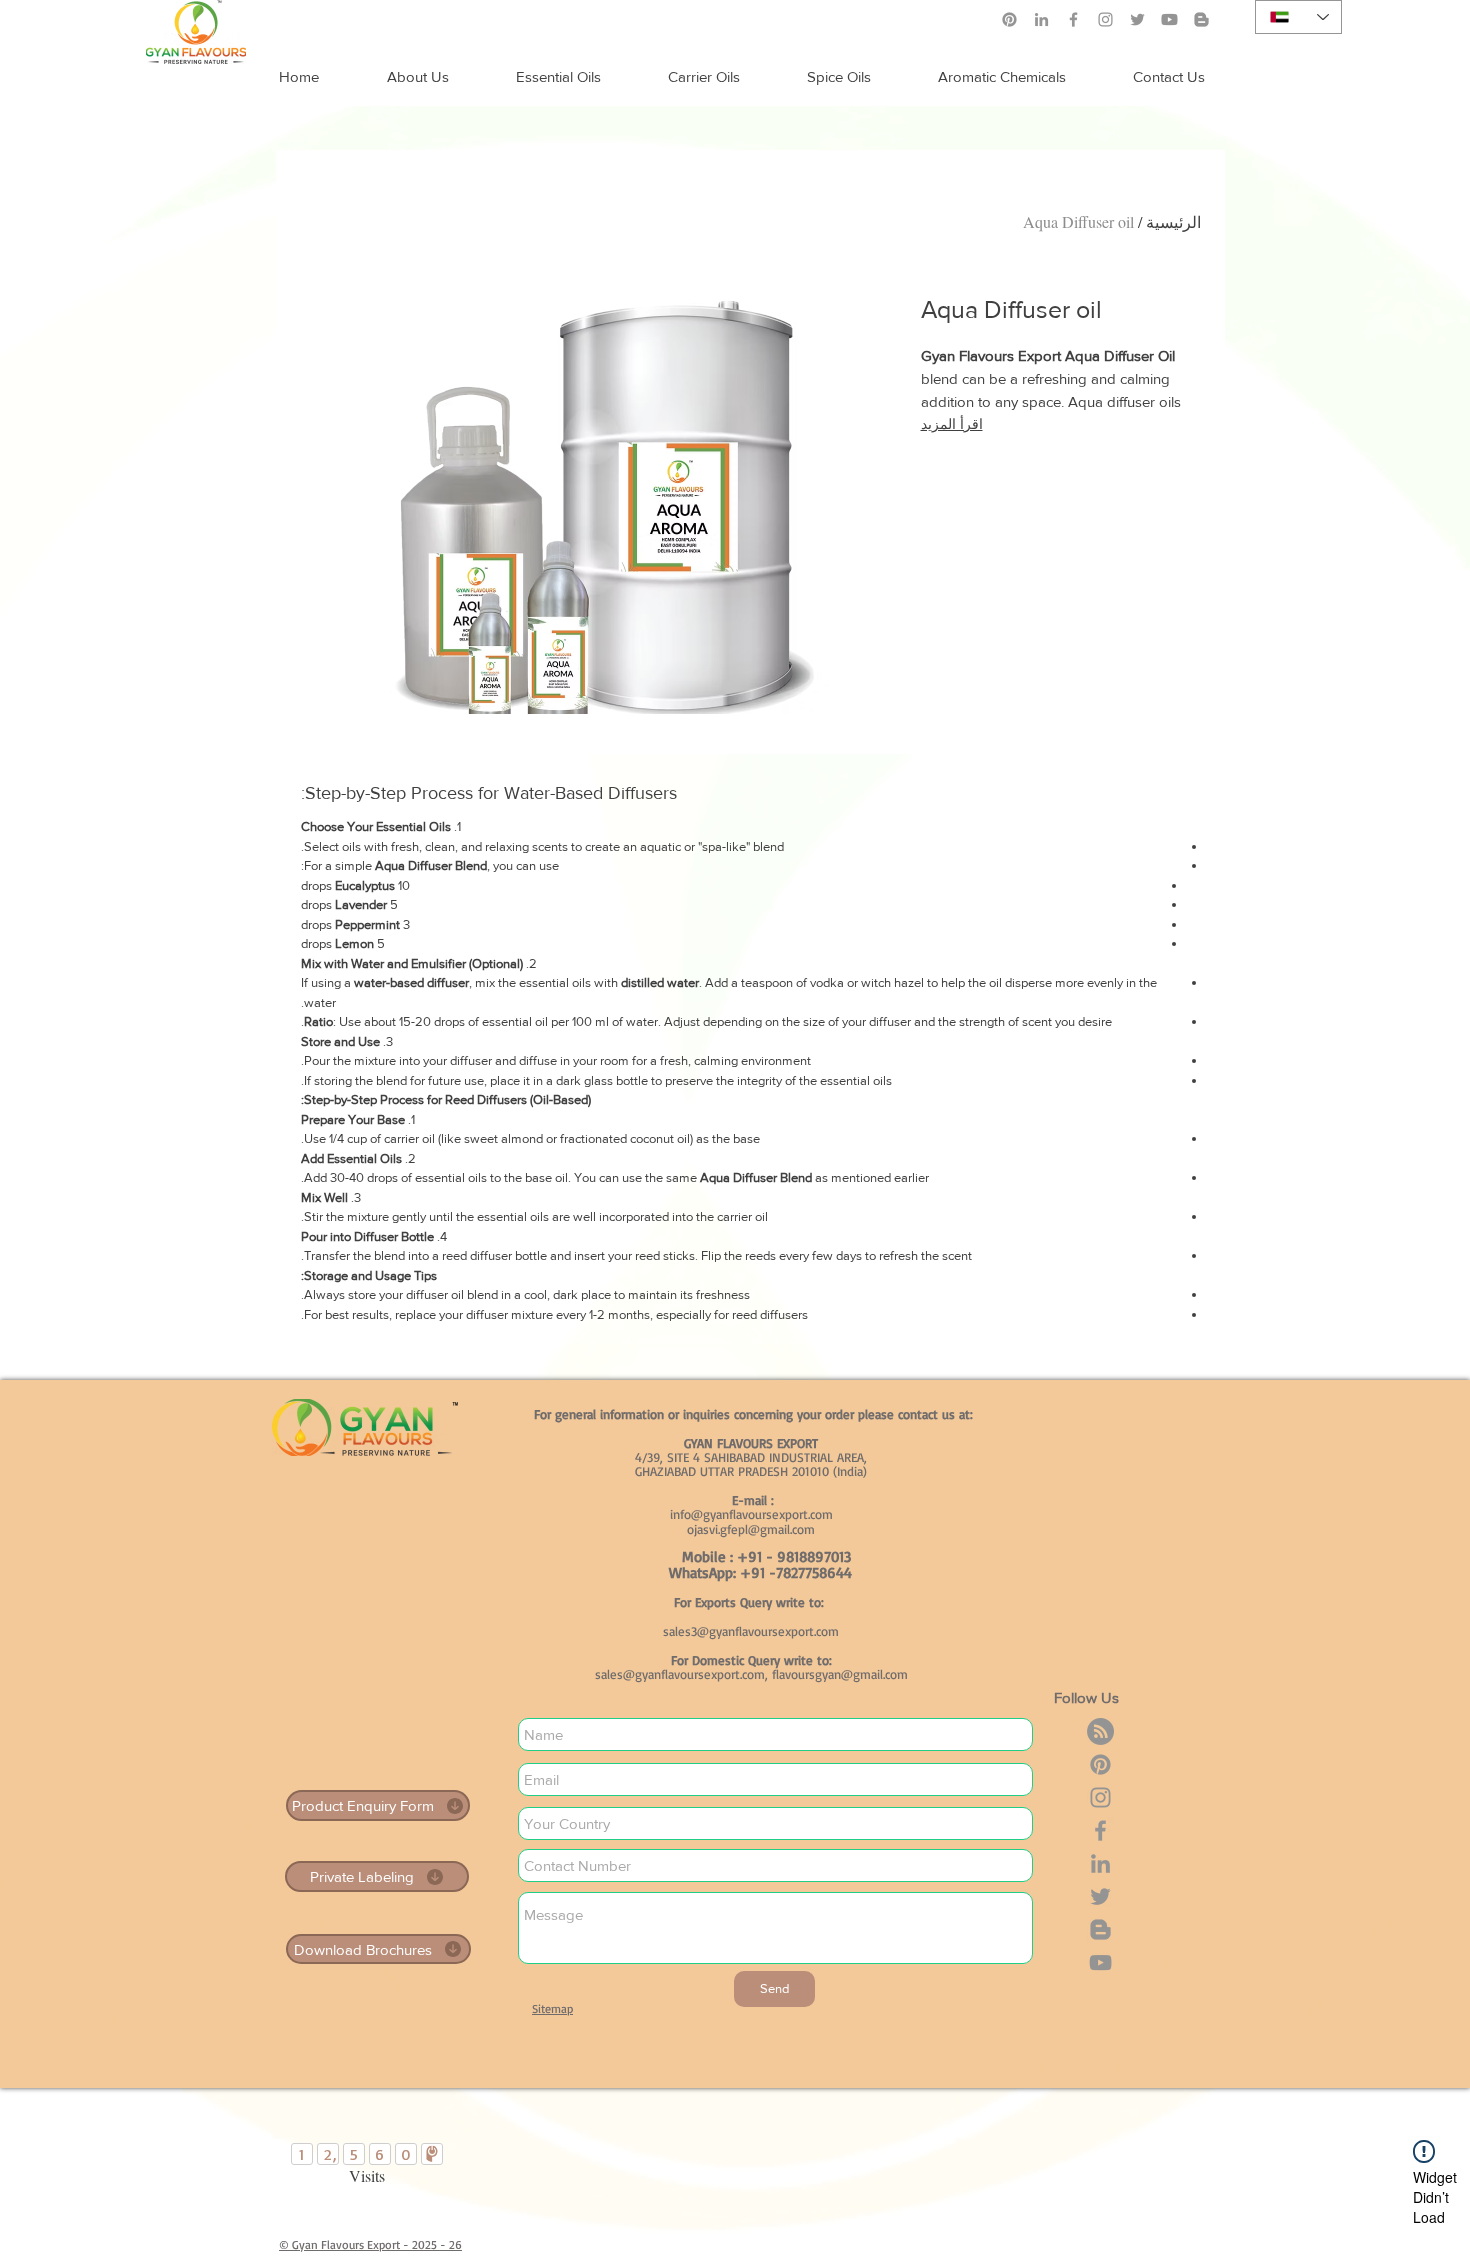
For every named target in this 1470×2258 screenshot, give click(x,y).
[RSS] (1100, 1731)
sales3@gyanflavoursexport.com (751, 1631)
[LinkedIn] (1041, 19)
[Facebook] (1073, 19)
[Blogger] (1100, 1929)
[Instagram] (1105, 19)
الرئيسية (1173, 221)
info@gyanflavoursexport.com (751, 1514)
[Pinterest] (1009, 19)
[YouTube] (1100, 1962)
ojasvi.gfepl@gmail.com (751, 1529)
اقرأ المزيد (952, 424)
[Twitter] (1137, 19)
